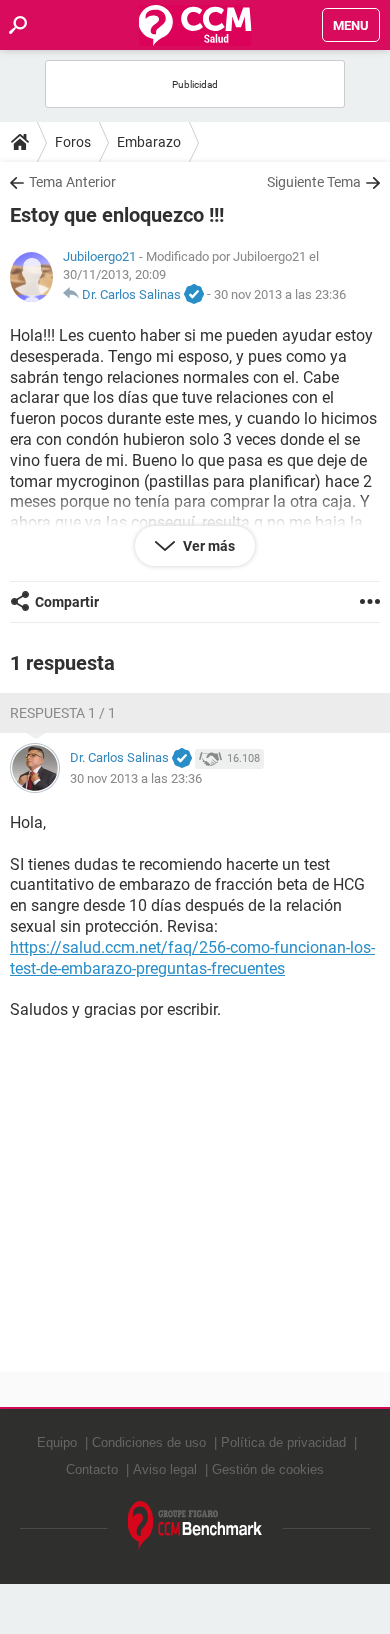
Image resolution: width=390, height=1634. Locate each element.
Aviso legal (165, 1469)
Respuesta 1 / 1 (63, 713)
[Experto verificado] (194, 295)
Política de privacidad (283, 1442)
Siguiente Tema (314, 182)
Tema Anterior (72, 182)
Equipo (57, 1442)
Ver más (207, 546)
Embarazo (149, 142)
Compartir (67, 602)
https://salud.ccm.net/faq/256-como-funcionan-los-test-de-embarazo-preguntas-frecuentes (192, 958)
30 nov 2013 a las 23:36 (280, 294)
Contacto (92, 1469)
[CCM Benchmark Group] (195, 1525)
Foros (73, 142)
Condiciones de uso (149, 1442)
